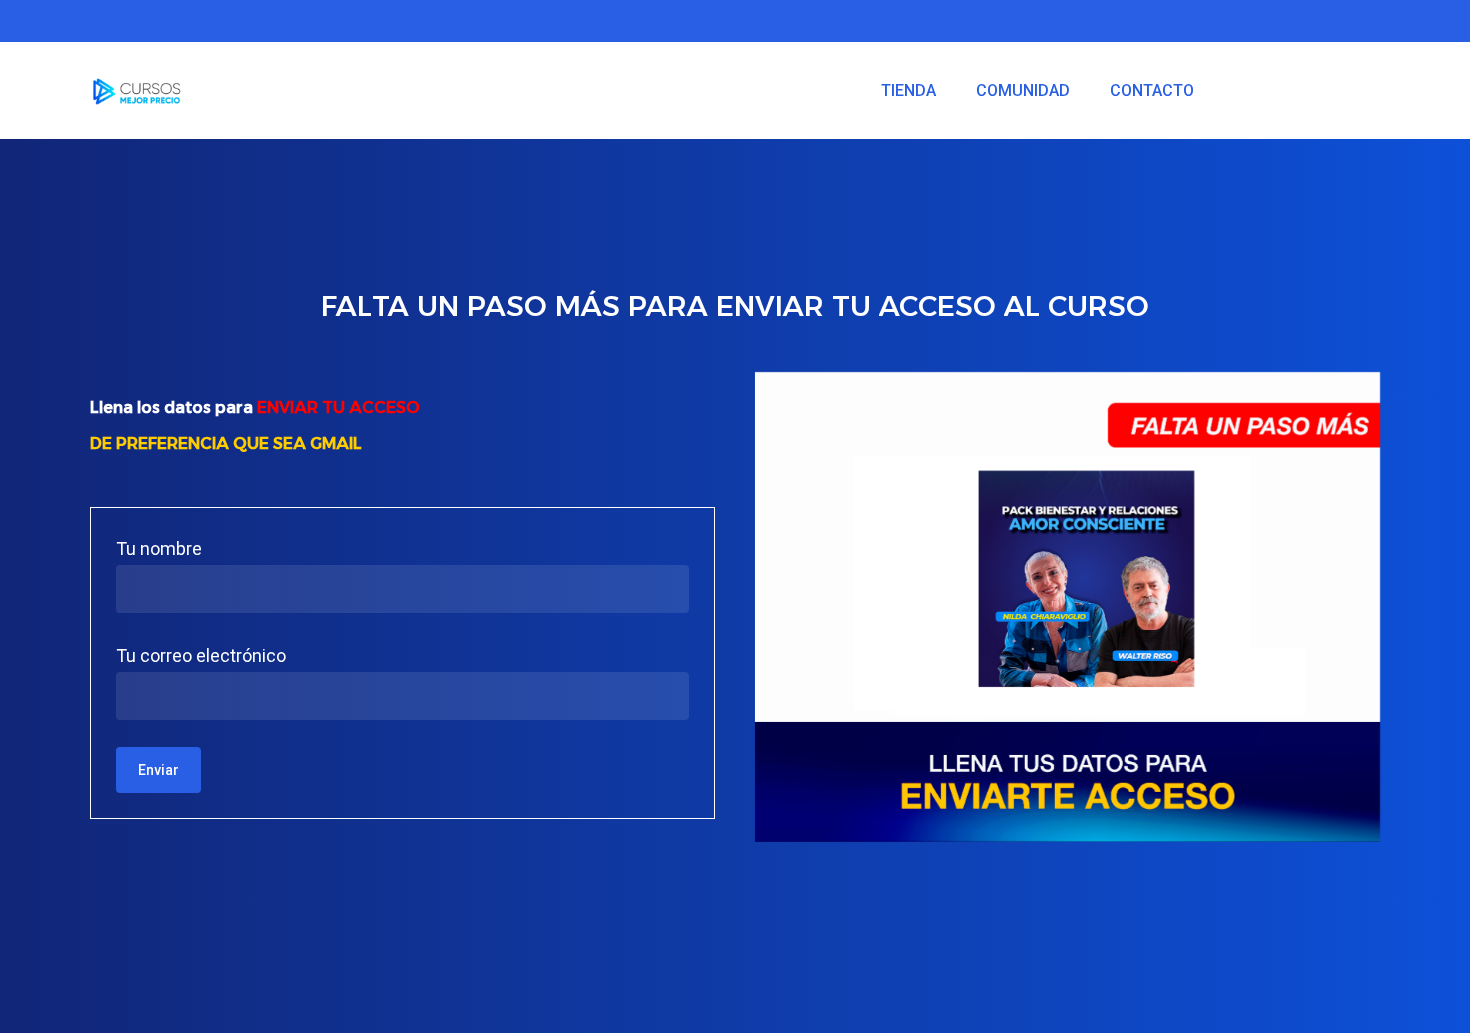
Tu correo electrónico (201, 655)
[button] (1432, 10)
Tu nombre (159, 548)
